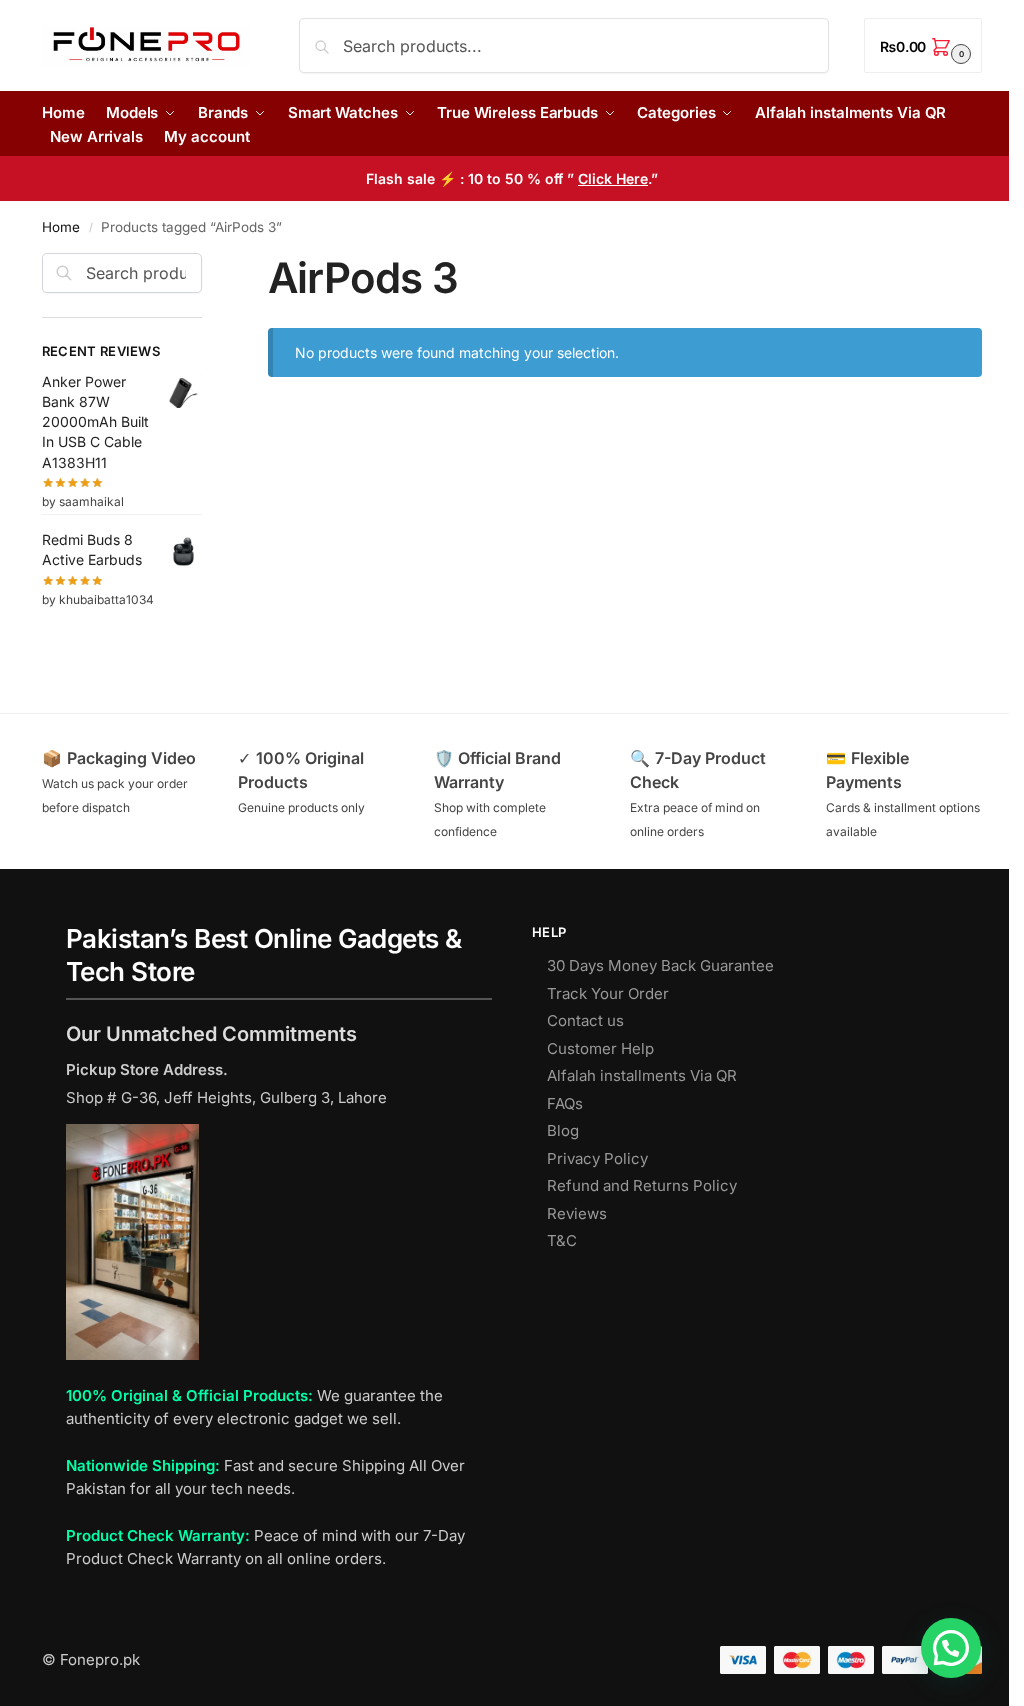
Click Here (613, 178)
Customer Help (600, 1048)
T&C (562, 1240)
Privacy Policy (597, 1158)
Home (61, 227)
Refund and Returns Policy (642, 1185)
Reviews (577, 1213)
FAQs (565, 1103)
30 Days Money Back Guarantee (660, 965)
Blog (563, 1130)
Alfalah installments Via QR (642, 1075)
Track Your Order (608, 993)
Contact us (585, 1020)
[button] (923, 45)
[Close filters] (208, 265)
